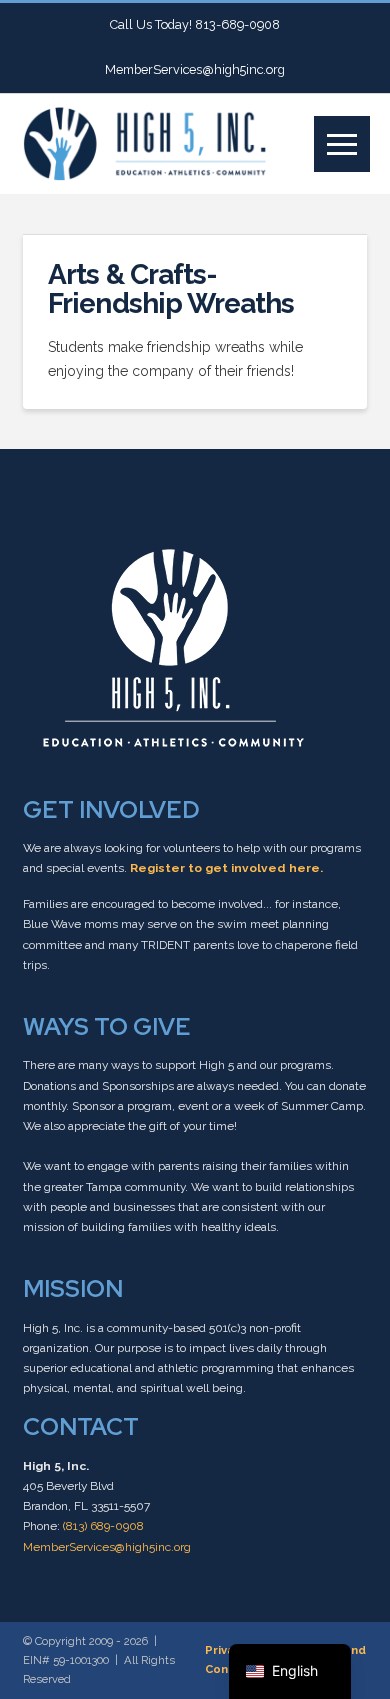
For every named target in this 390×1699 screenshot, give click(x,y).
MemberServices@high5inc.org (107, 1547)
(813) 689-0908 (103, 1526)
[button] (342, 144)
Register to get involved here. (226, 868)
